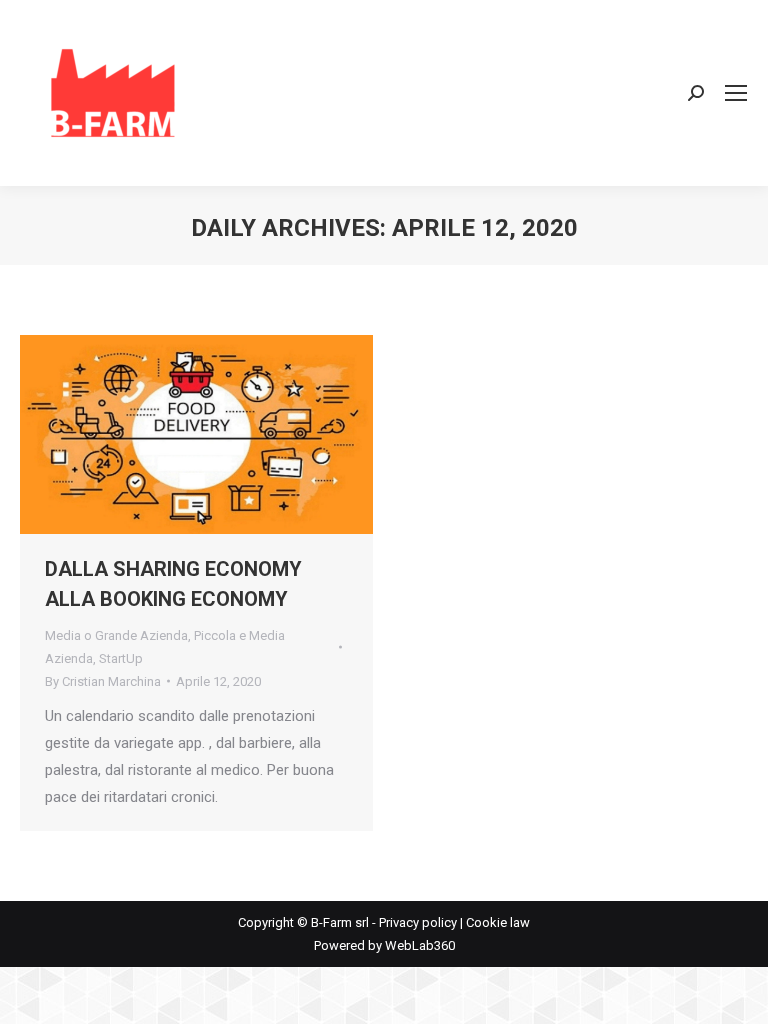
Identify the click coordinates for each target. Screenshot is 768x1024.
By (103, 681)
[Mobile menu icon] (736, 93)
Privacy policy (418, 922)
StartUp (121, 658)
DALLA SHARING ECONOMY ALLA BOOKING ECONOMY (173, 584)
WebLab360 (420, 945)
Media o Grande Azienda (116, 635)
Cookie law (498, 922)
